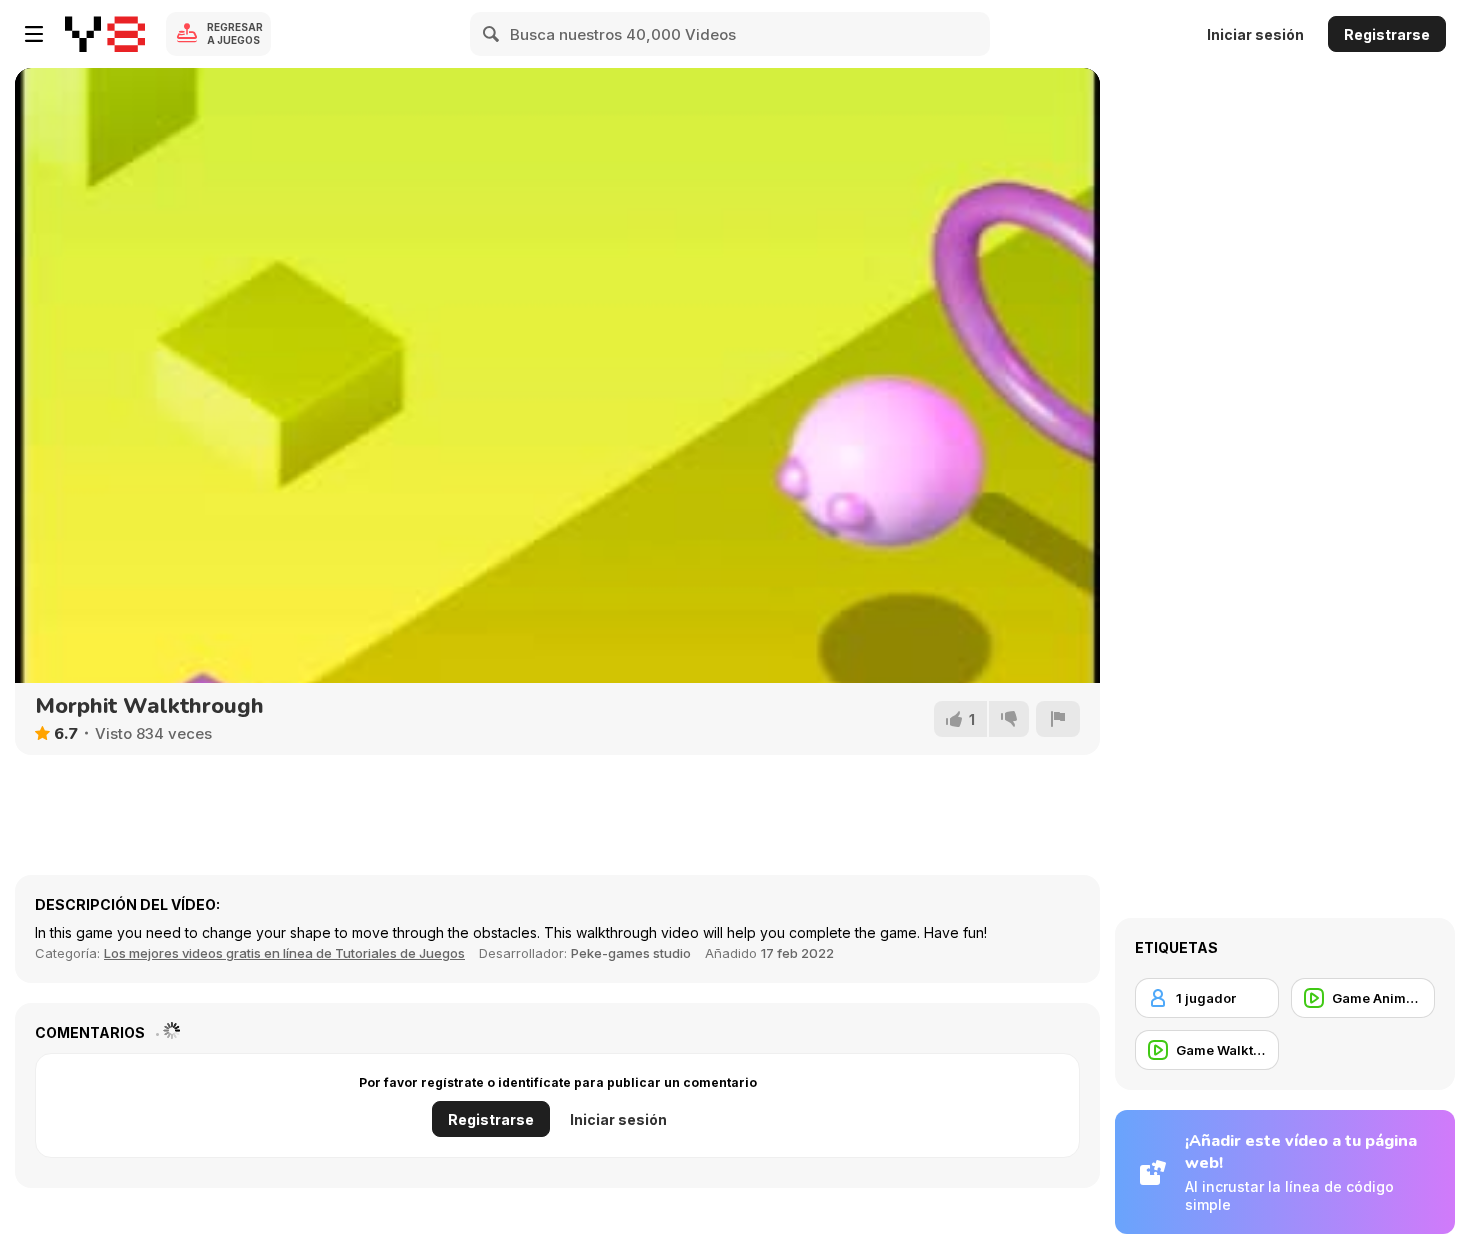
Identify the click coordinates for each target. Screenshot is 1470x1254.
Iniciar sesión (1255, 34)
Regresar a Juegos (235, 33)
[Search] (492, 34)
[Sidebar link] (34, 34)
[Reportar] (1058, 719)
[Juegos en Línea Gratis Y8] (105, 34)
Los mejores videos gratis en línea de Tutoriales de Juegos (284, 953)
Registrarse (1387, 34)
